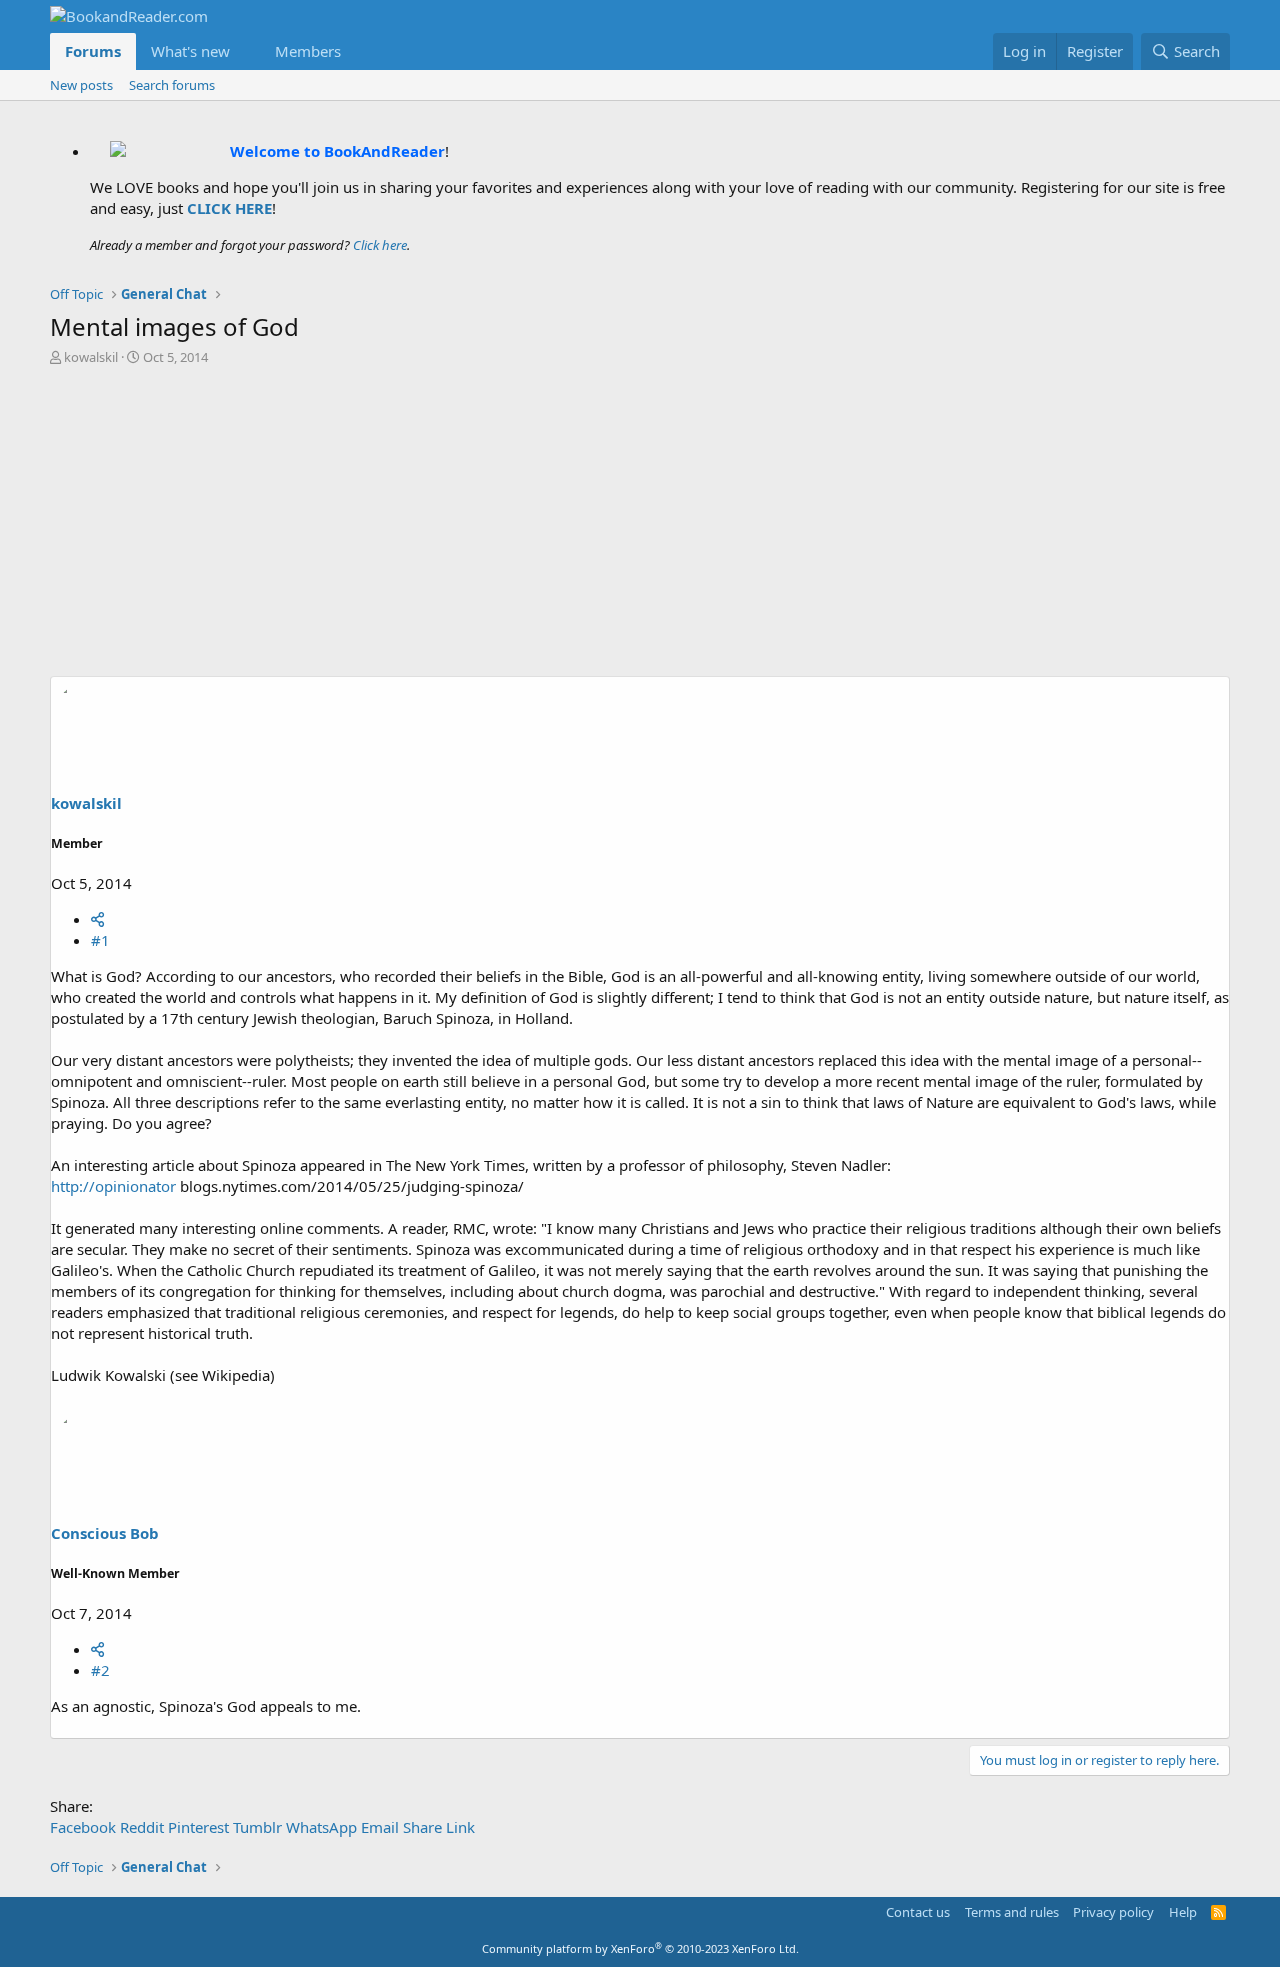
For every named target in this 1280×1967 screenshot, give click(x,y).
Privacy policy (1113, 1912)
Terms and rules (1012, 1912)
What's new (190, 51)
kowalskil (91, 357)
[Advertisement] (640, 526)
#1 (100, 940)
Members (308, 51)
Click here (380, 245)
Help (1183, 1912)
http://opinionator (113, 1186)
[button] (246, 51)
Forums (93, 51)
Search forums (172, 85)
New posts (81, 85)
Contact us (918, 1912)
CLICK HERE (229, 208)
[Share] (97, 919)
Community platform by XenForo (640, 1948)
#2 (100, 1670)
